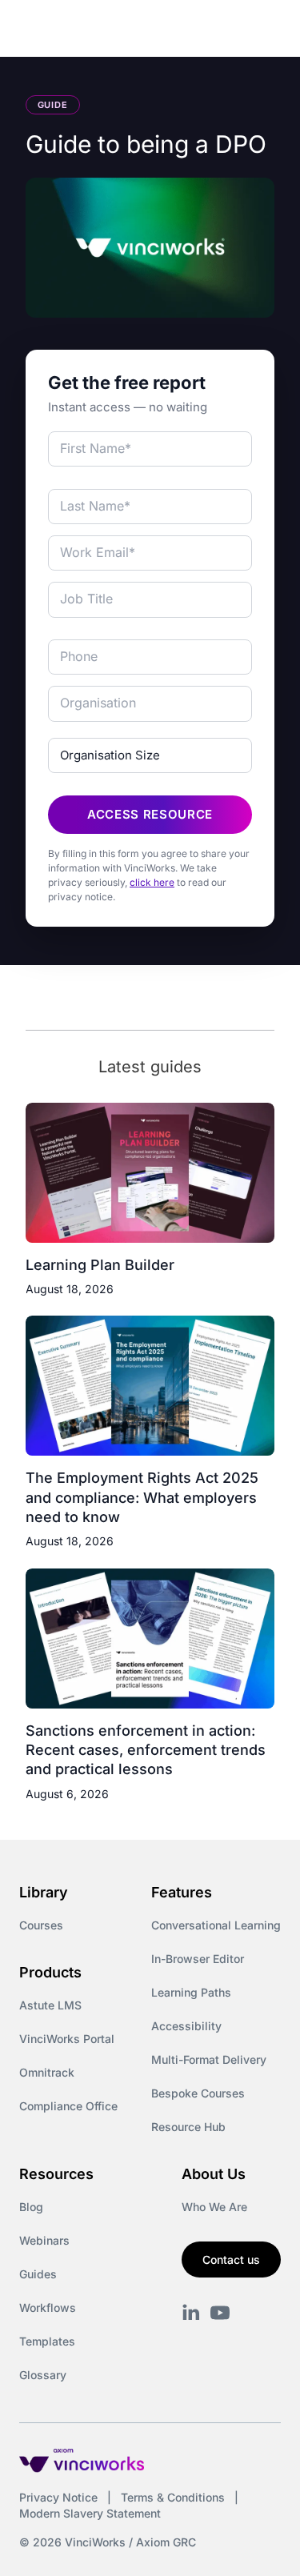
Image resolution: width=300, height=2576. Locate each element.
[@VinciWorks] (220, 2313)
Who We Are (214, 2207)
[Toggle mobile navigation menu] (258, 30)
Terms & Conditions (173, 2497)
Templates (47, 2341)
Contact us (231, 2260)
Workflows (48, 2308)
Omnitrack (47, 2072)
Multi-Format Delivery (209, 2059)
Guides (38, 2274)
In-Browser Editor (198, 1959)
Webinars (44, 2240)
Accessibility (186, 2026)
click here (152, 882)
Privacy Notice (58, 2497)
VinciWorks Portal (67, 2039)
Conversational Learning (216, 1925)
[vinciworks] (191, 2313)
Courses (41, 1925)
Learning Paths (191, 1992)
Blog (31, 2207)
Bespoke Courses (198, 2093)
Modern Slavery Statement (90, 2513)
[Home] (102, 30)
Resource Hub (188, 2127)
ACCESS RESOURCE (150, 814)
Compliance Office (68, 2106)
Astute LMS (50, 2005)
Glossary (43, 2375)
